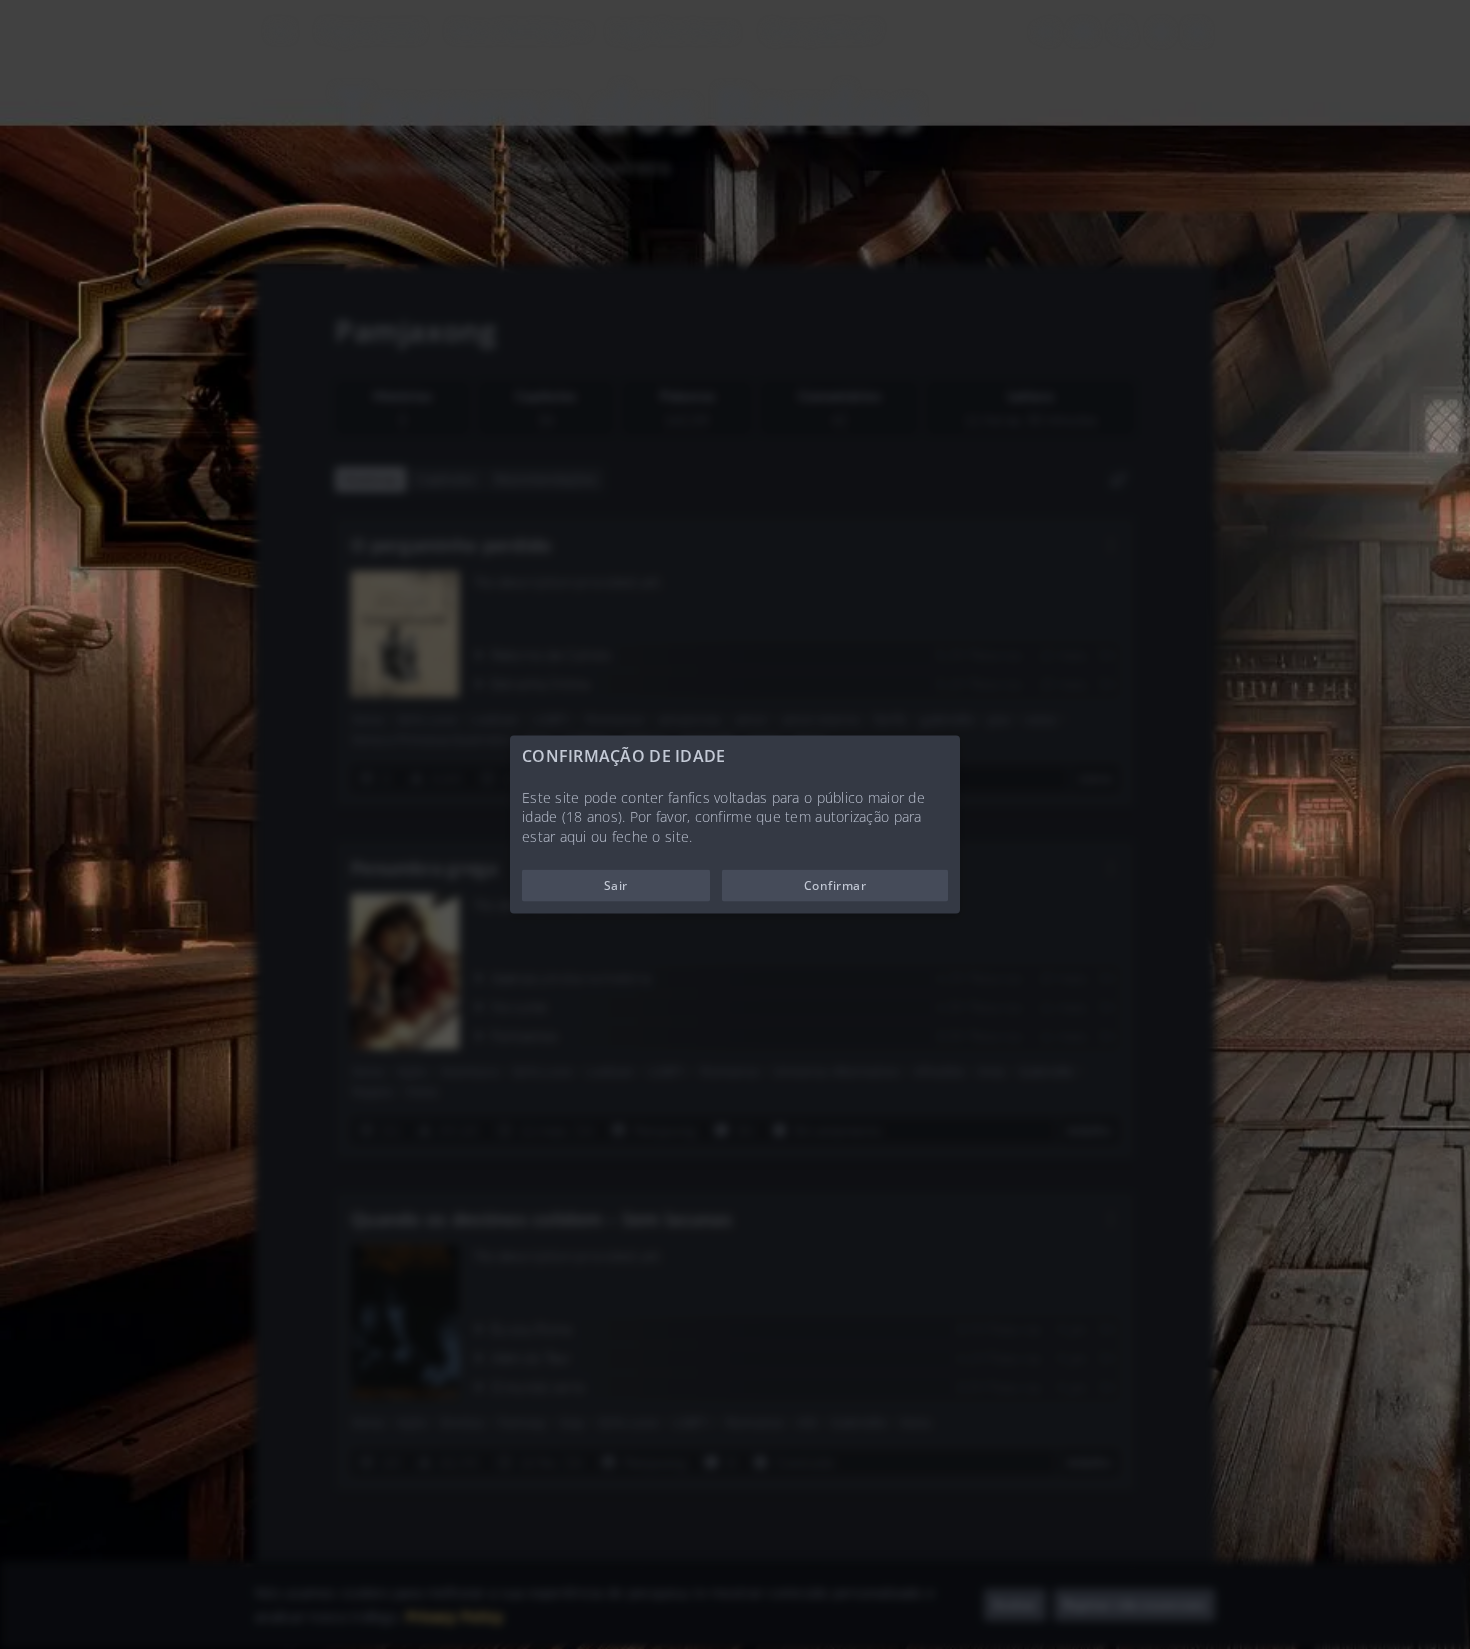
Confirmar (835, 885)
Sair (616, 885)
